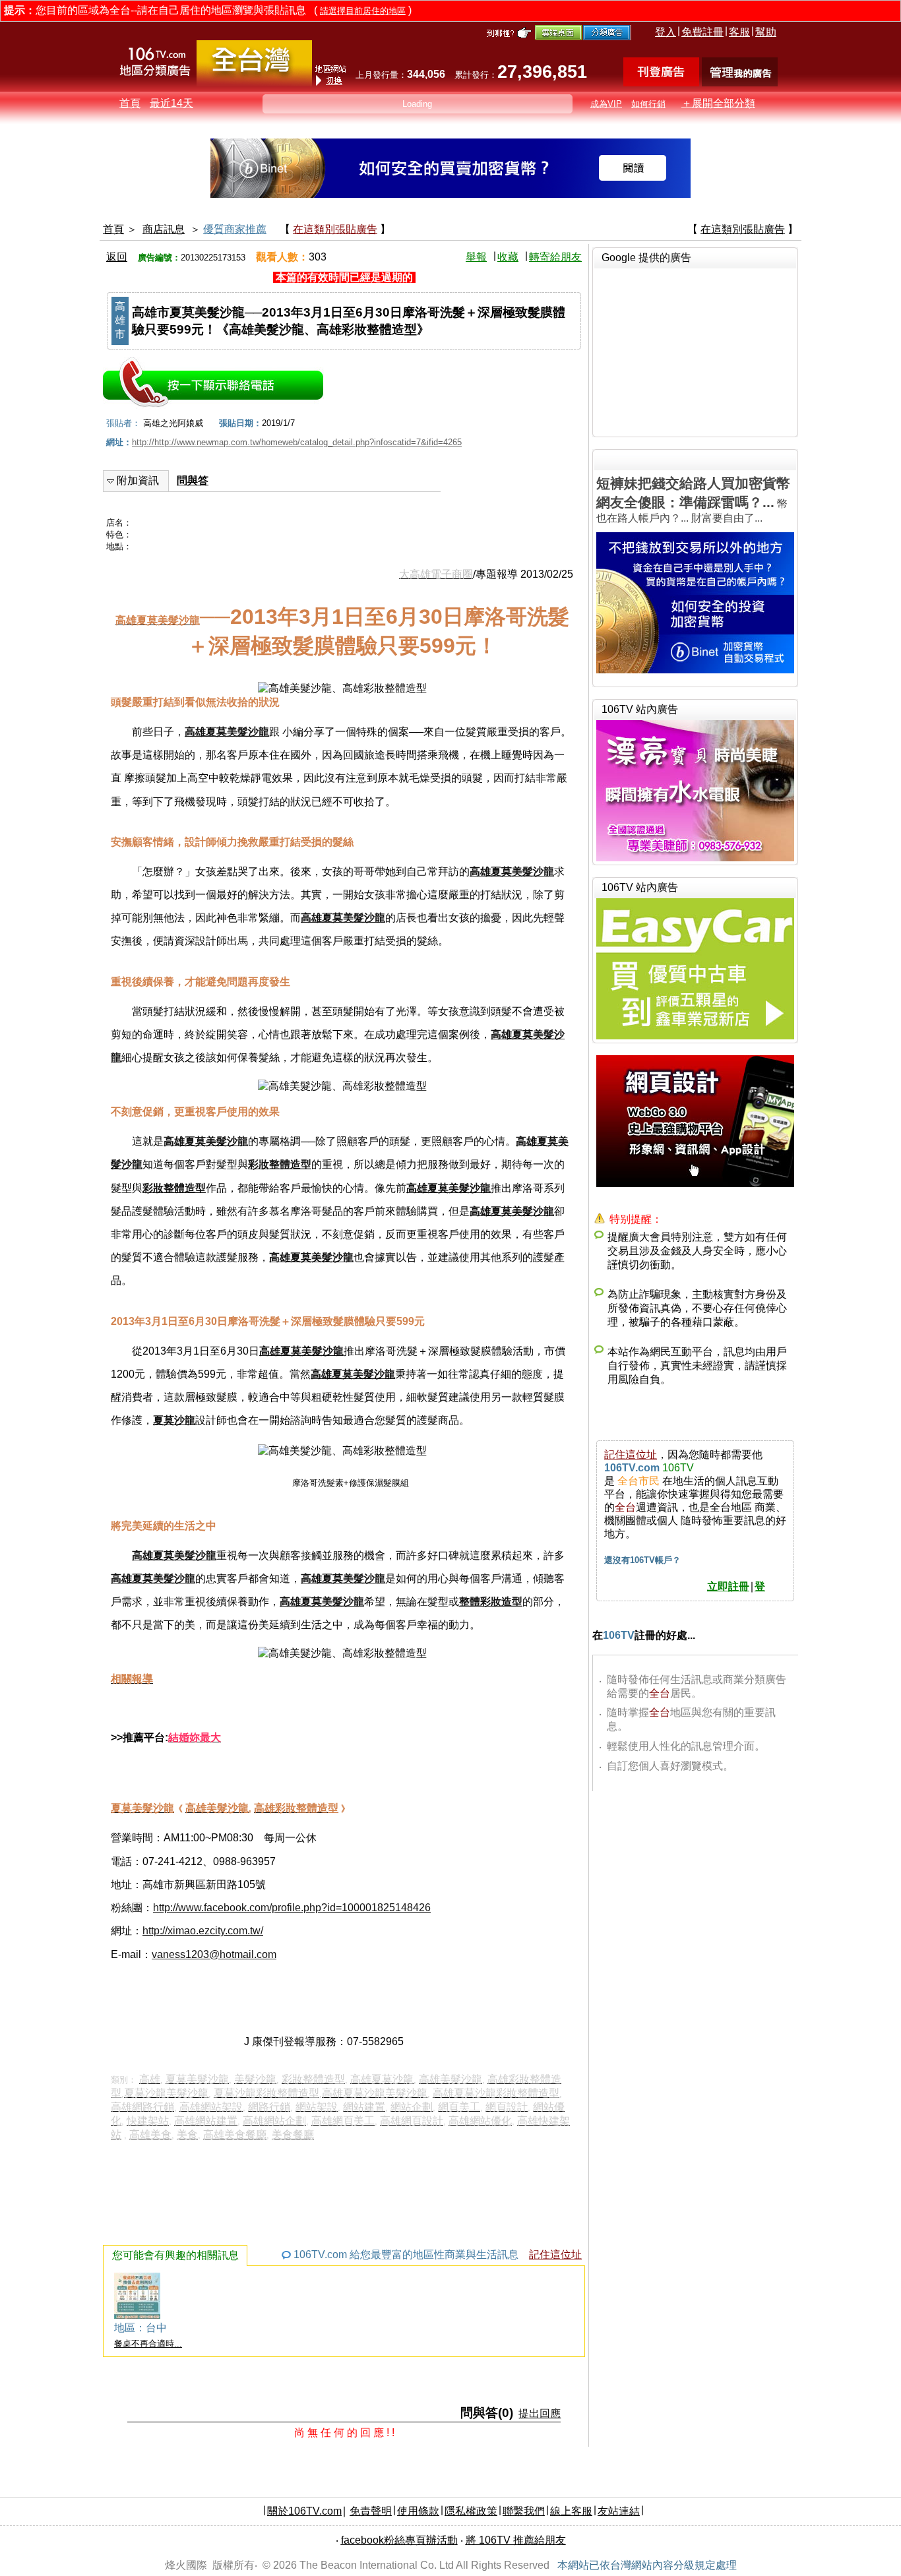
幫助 (766, 32)
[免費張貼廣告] (661, 83)
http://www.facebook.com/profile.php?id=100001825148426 (292, 1908)
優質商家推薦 (235, 229)
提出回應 (540, 2413)
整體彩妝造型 (491, 1602)
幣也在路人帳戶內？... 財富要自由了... (693, 500)
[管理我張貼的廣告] (740, 83)
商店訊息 (164, 229)
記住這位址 (555, 2254)
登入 (666, 32)
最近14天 (171, 103)
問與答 (193, 480)
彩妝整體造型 (280, 1164)
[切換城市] (254, 83)
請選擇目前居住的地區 (363, 11)
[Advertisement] (695, 351)
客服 (739, 32)
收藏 (508, 257)
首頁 (130, 103)
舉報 (476, 257)
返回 (117, 257)
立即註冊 (728, 1586)
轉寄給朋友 (555, 257)
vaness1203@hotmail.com (214, 1954)
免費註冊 (702, 32)
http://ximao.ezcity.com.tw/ (203, 1931)
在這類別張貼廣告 (335, 229)
